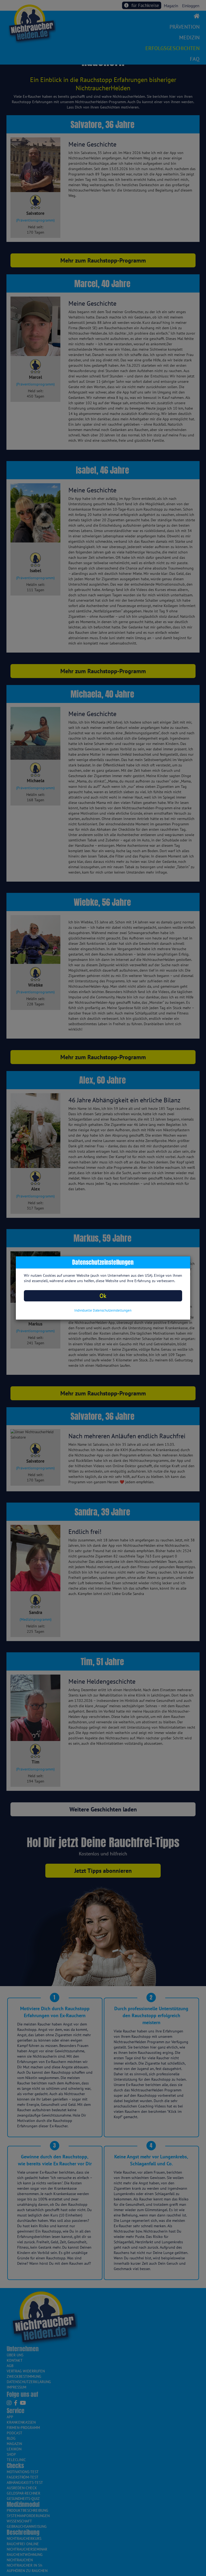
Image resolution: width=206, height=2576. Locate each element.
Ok (103, 1296)
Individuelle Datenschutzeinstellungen (103, 1310)
